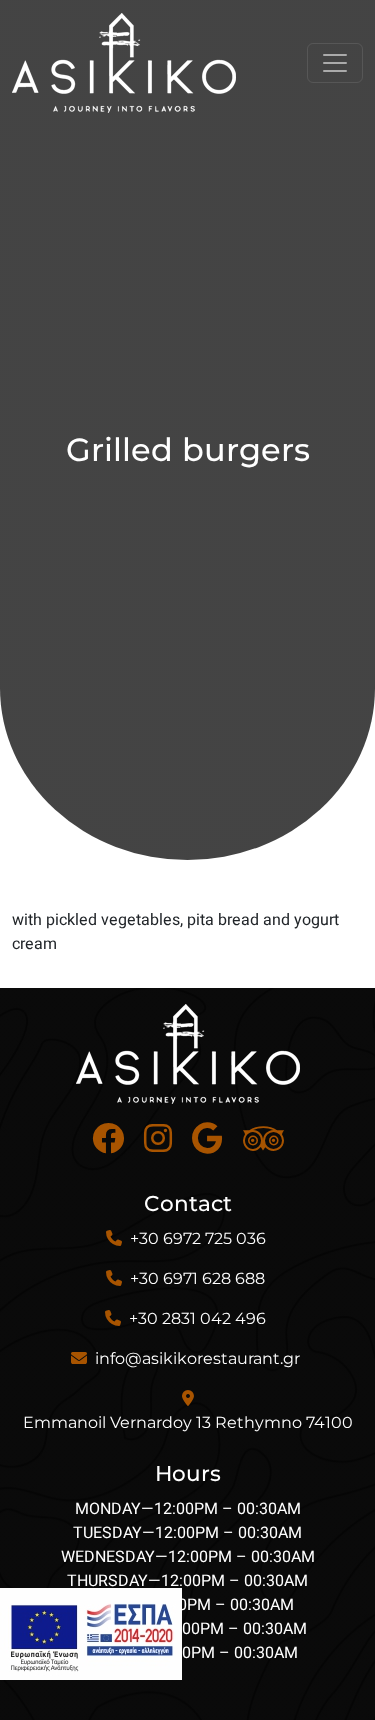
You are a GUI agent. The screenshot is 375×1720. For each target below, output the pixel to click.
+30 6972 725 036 (198, 1238)
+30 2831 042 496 (197, 1318)
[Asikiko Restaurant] (124, 63)
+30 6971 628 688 (197, 1278)
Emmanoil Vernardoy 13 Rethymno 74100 (188, 1422)
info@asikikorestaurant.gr (197, 1358)
